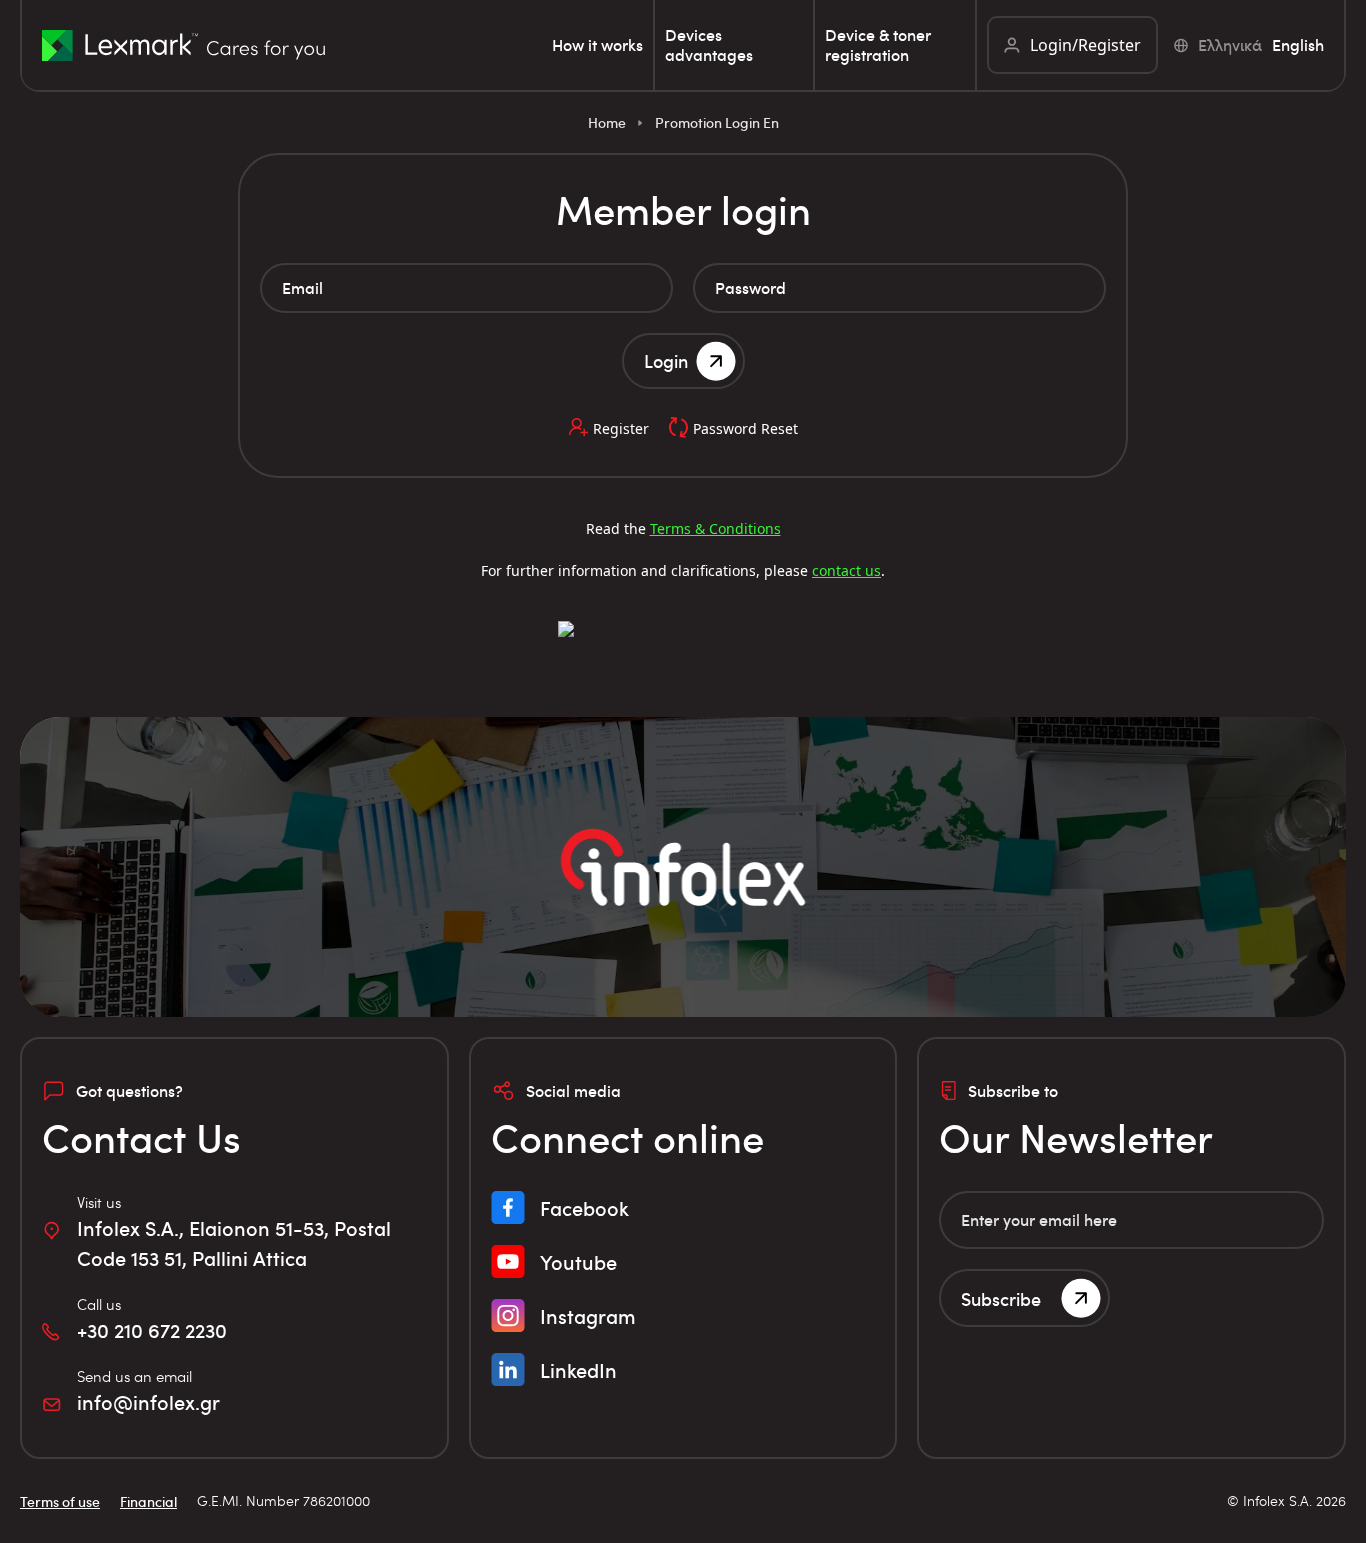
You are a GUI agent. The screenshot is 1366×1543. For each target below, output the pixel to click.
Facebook (584, 1208)
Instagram (588, 1316)
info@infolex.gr (148, 1402)
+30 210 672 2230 (152, 1330)
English (1298, 45)
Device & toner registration (878, 45)
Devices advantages (709, 45)
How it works (597, 45)
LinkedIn (578, 1370)
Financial (148, 1501)
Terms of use (60, 1501)
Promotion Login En (717, 122)
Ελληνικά (1230, 45)
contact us (846, 570)
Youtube (578, 1262)
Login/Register (1085, 45)
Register (621, 428)
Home (607, 122)
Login (666, 360)
